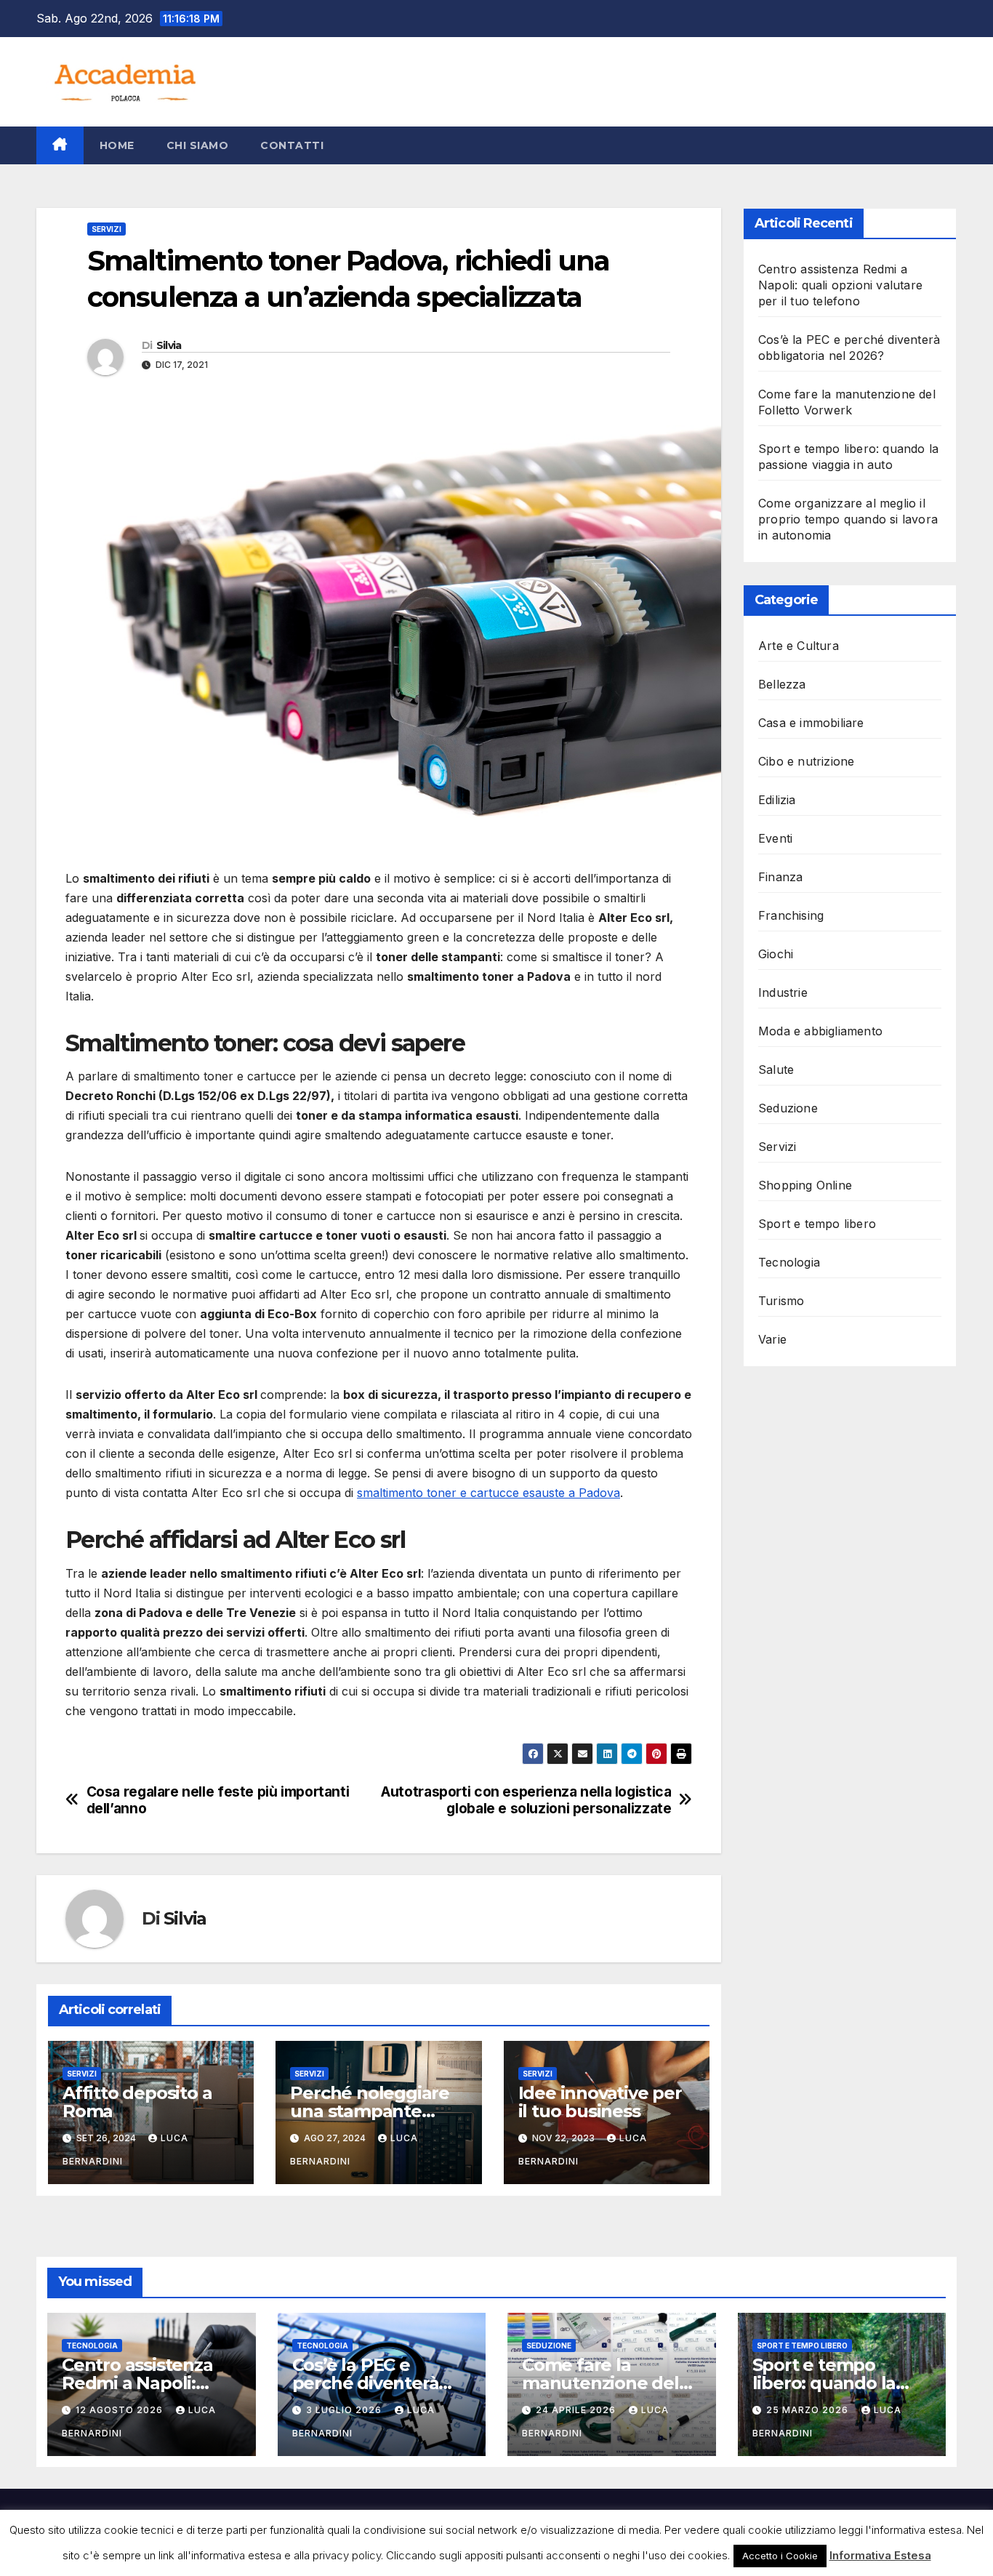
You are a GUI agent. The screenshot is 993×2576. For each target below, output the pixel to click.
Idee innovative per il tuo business (600, 2102)
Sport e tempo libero (817, 1224)
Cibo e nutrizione (806, 761)
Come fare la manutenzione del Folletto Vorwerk (600, 2383)
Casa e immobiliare (811, 723)
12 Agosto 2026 (121, 2410)
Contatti (292, 145)
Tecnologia (789, 1262)
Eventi (775, 838)
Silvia (169, 345)
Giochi (776, 954)
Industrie (783, 992)
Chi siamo (198, 145)
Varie (772, 1339)
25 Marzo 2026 (809, 2410)
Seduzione (788, 1108)
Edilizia (777, 800)
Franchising (791, 915)
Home (117, 145)
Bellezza (782, 684)
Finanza (780, 877)
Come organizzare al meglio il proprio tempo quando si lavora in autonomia (848, 519)
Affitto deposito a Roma (137, 2102)
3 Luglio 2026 (345, 2410)
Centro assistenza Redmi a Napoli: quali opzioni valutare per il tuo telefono (840, 285)
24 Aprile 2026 (577, 2410)
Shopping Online (805, 1185)
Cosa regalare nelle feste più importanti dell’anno (218, 1800)
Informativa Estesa (880, 2555)
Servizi (106, 229)
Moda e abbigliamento (820, 1031)
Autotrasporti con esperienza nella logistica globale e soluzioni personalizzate (526, 1800)
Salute (776, 1070)
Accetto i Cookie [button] (780, 2556)
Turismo (781, 1301)
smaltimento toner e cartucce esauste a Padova (489, 1493)
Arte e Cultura (799, 646)
